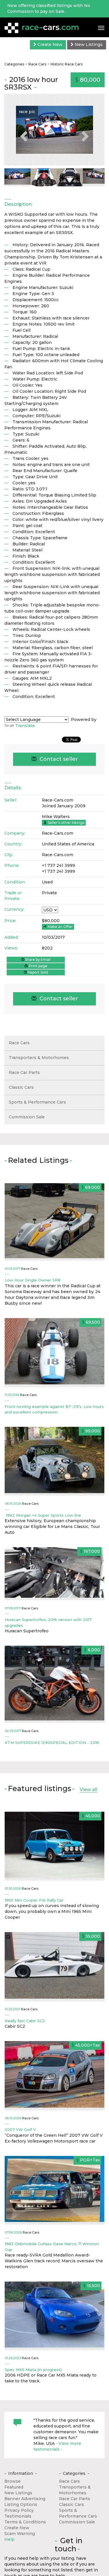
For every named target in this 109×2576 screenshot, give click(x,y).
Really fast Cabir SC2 (25, 2021)
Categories (14, 64)
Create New (49, 44)
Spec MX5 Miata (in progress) (33, 2370)
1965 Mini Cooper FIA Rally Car (34, 1900)
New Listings (88, 44)
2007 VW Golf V (20, 2129)
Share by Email (38, 959)
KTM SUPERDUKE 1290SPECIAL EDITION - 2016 (52, 1743)
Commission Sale (27, 1117)
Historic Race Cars (67, 64)
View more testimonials (57, 2446)
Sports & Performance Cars (37, 1102)
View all (89, 1789)
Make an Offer (60, 927)
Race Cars (37, 64)
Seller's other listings (66, 823)
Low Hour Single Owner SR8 (33, 1280)
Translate (25, 726)
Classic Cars (21, 1087)
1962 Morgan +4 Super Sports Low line (43, 1515)
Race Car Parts (24, 1072)
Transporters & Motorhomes (39, 1058)
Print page (38, 966)
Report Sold (38, 972)
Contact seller (58, 759)
